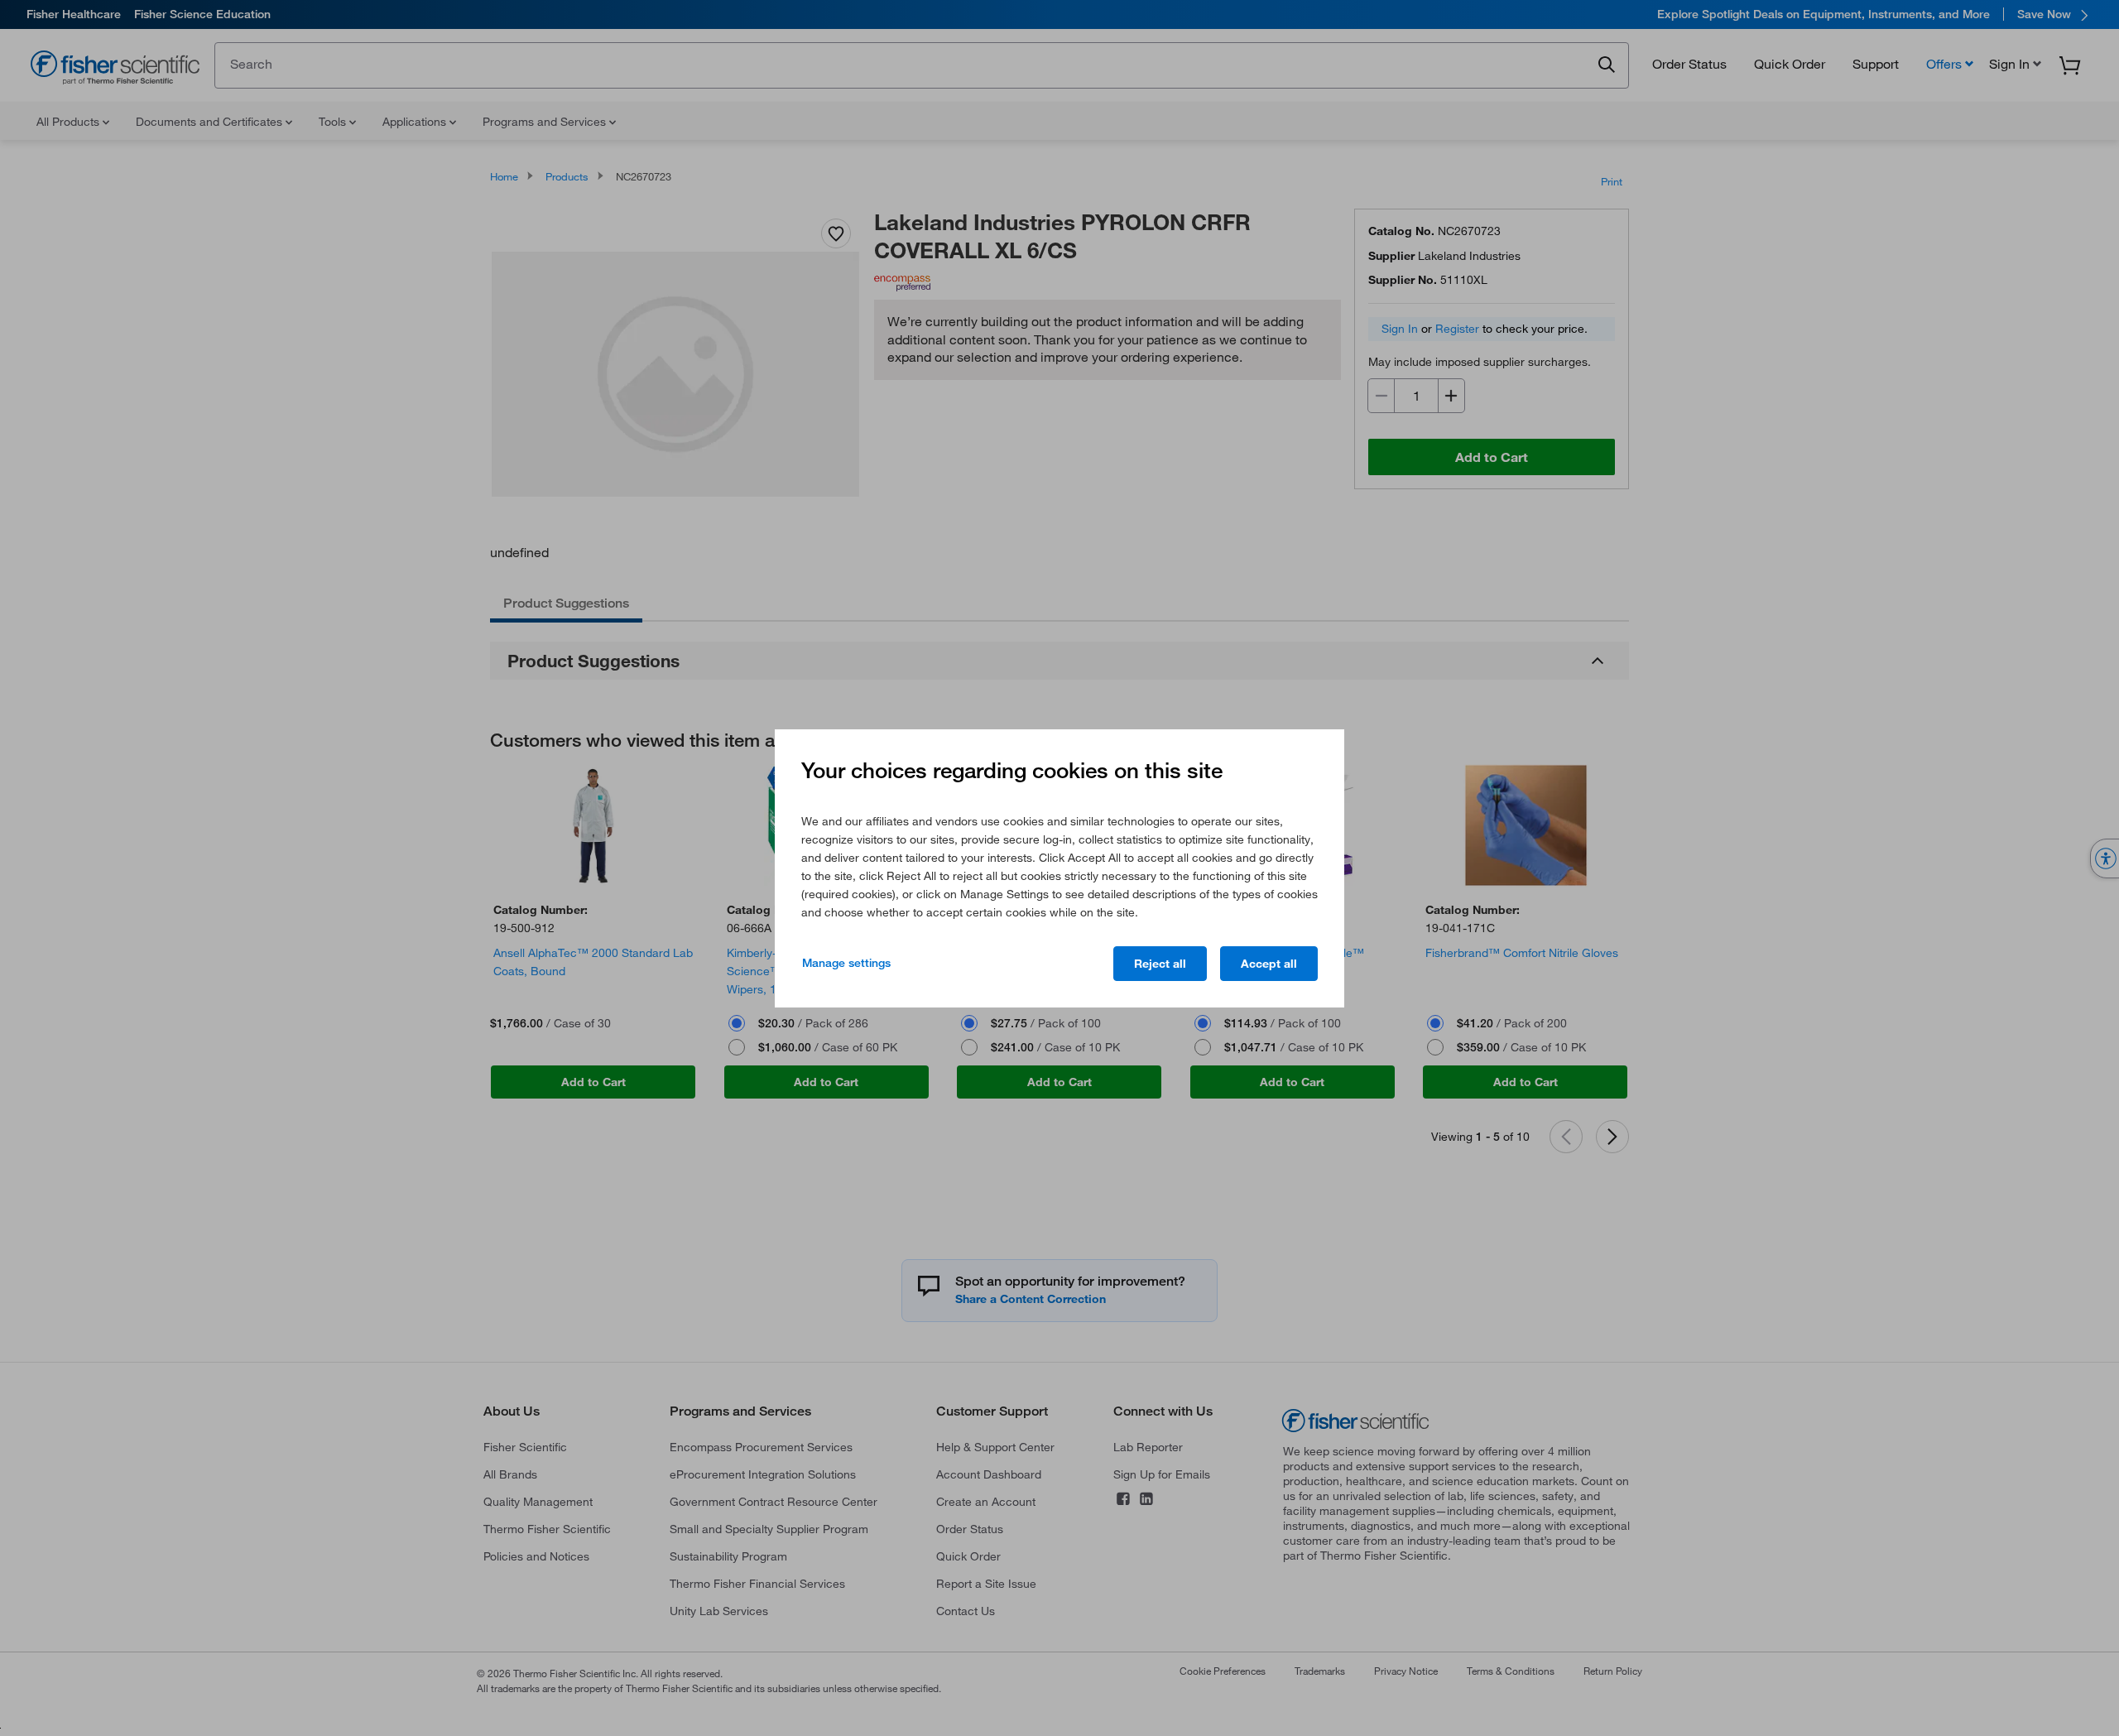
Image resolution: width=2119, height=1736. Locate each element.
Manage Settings (846, 963)
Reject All (1160, 964)
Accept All (1269, 964)
